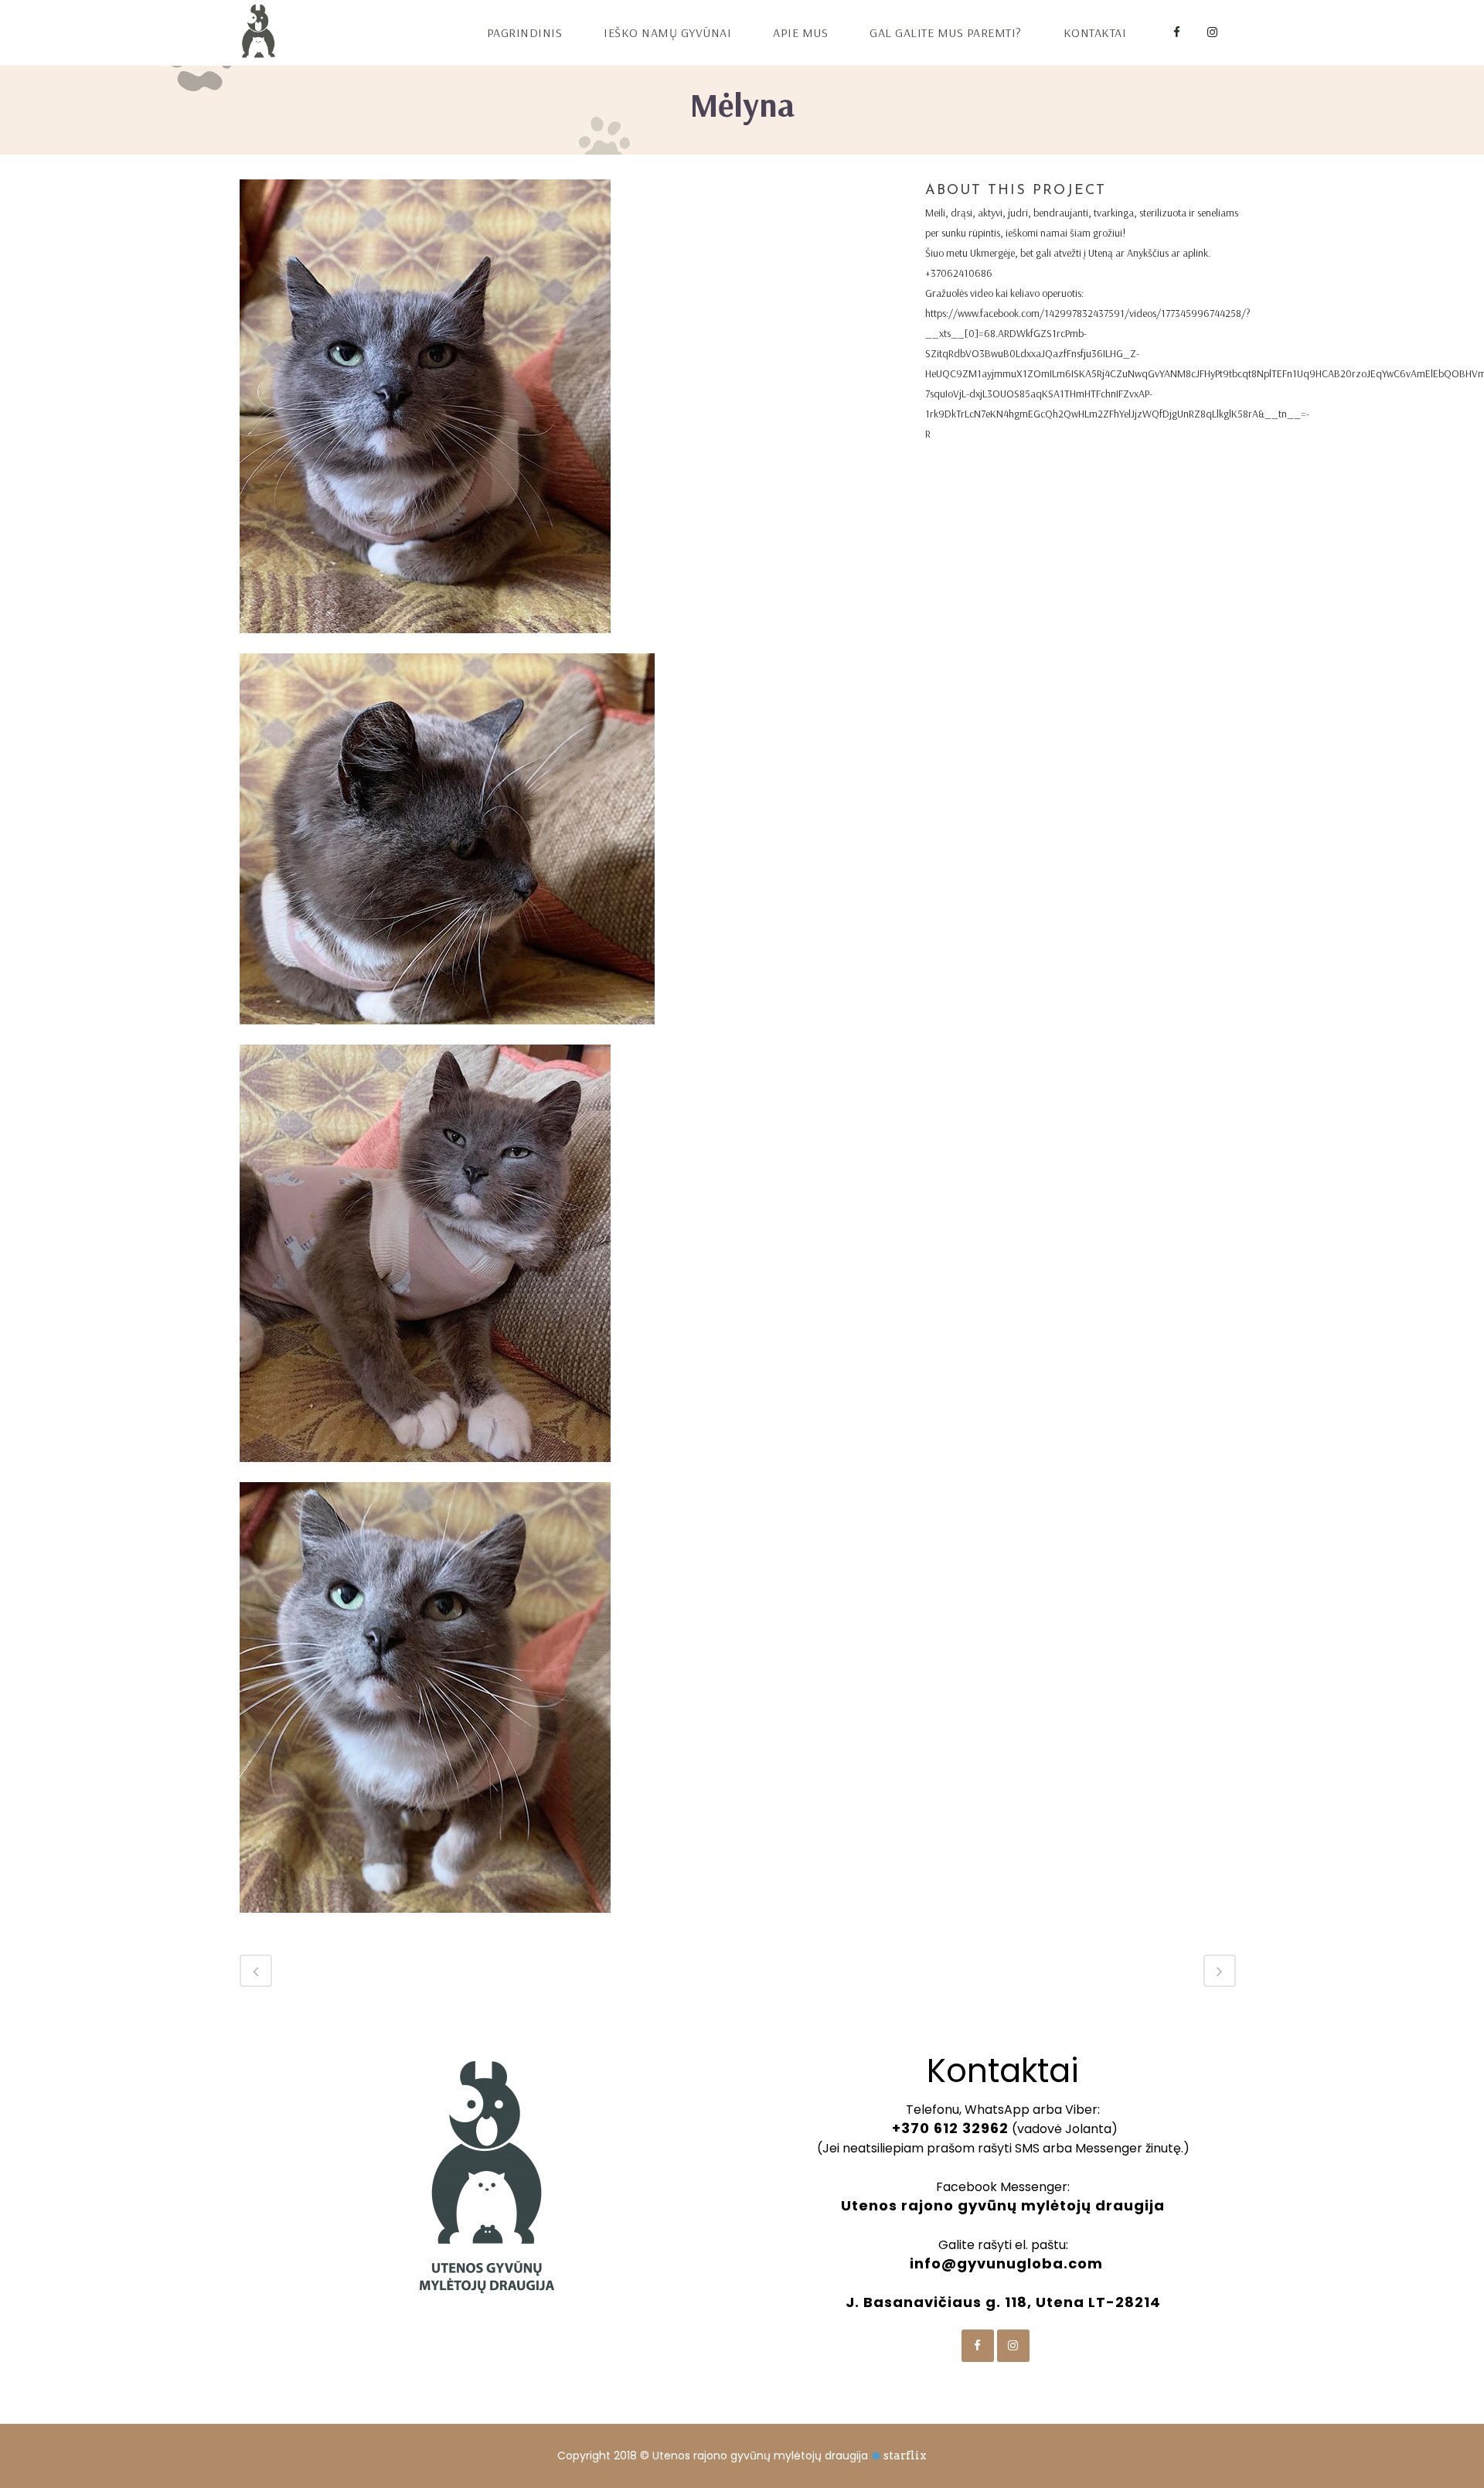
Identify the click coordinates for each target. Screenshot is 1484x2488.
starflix (905, 2456)
